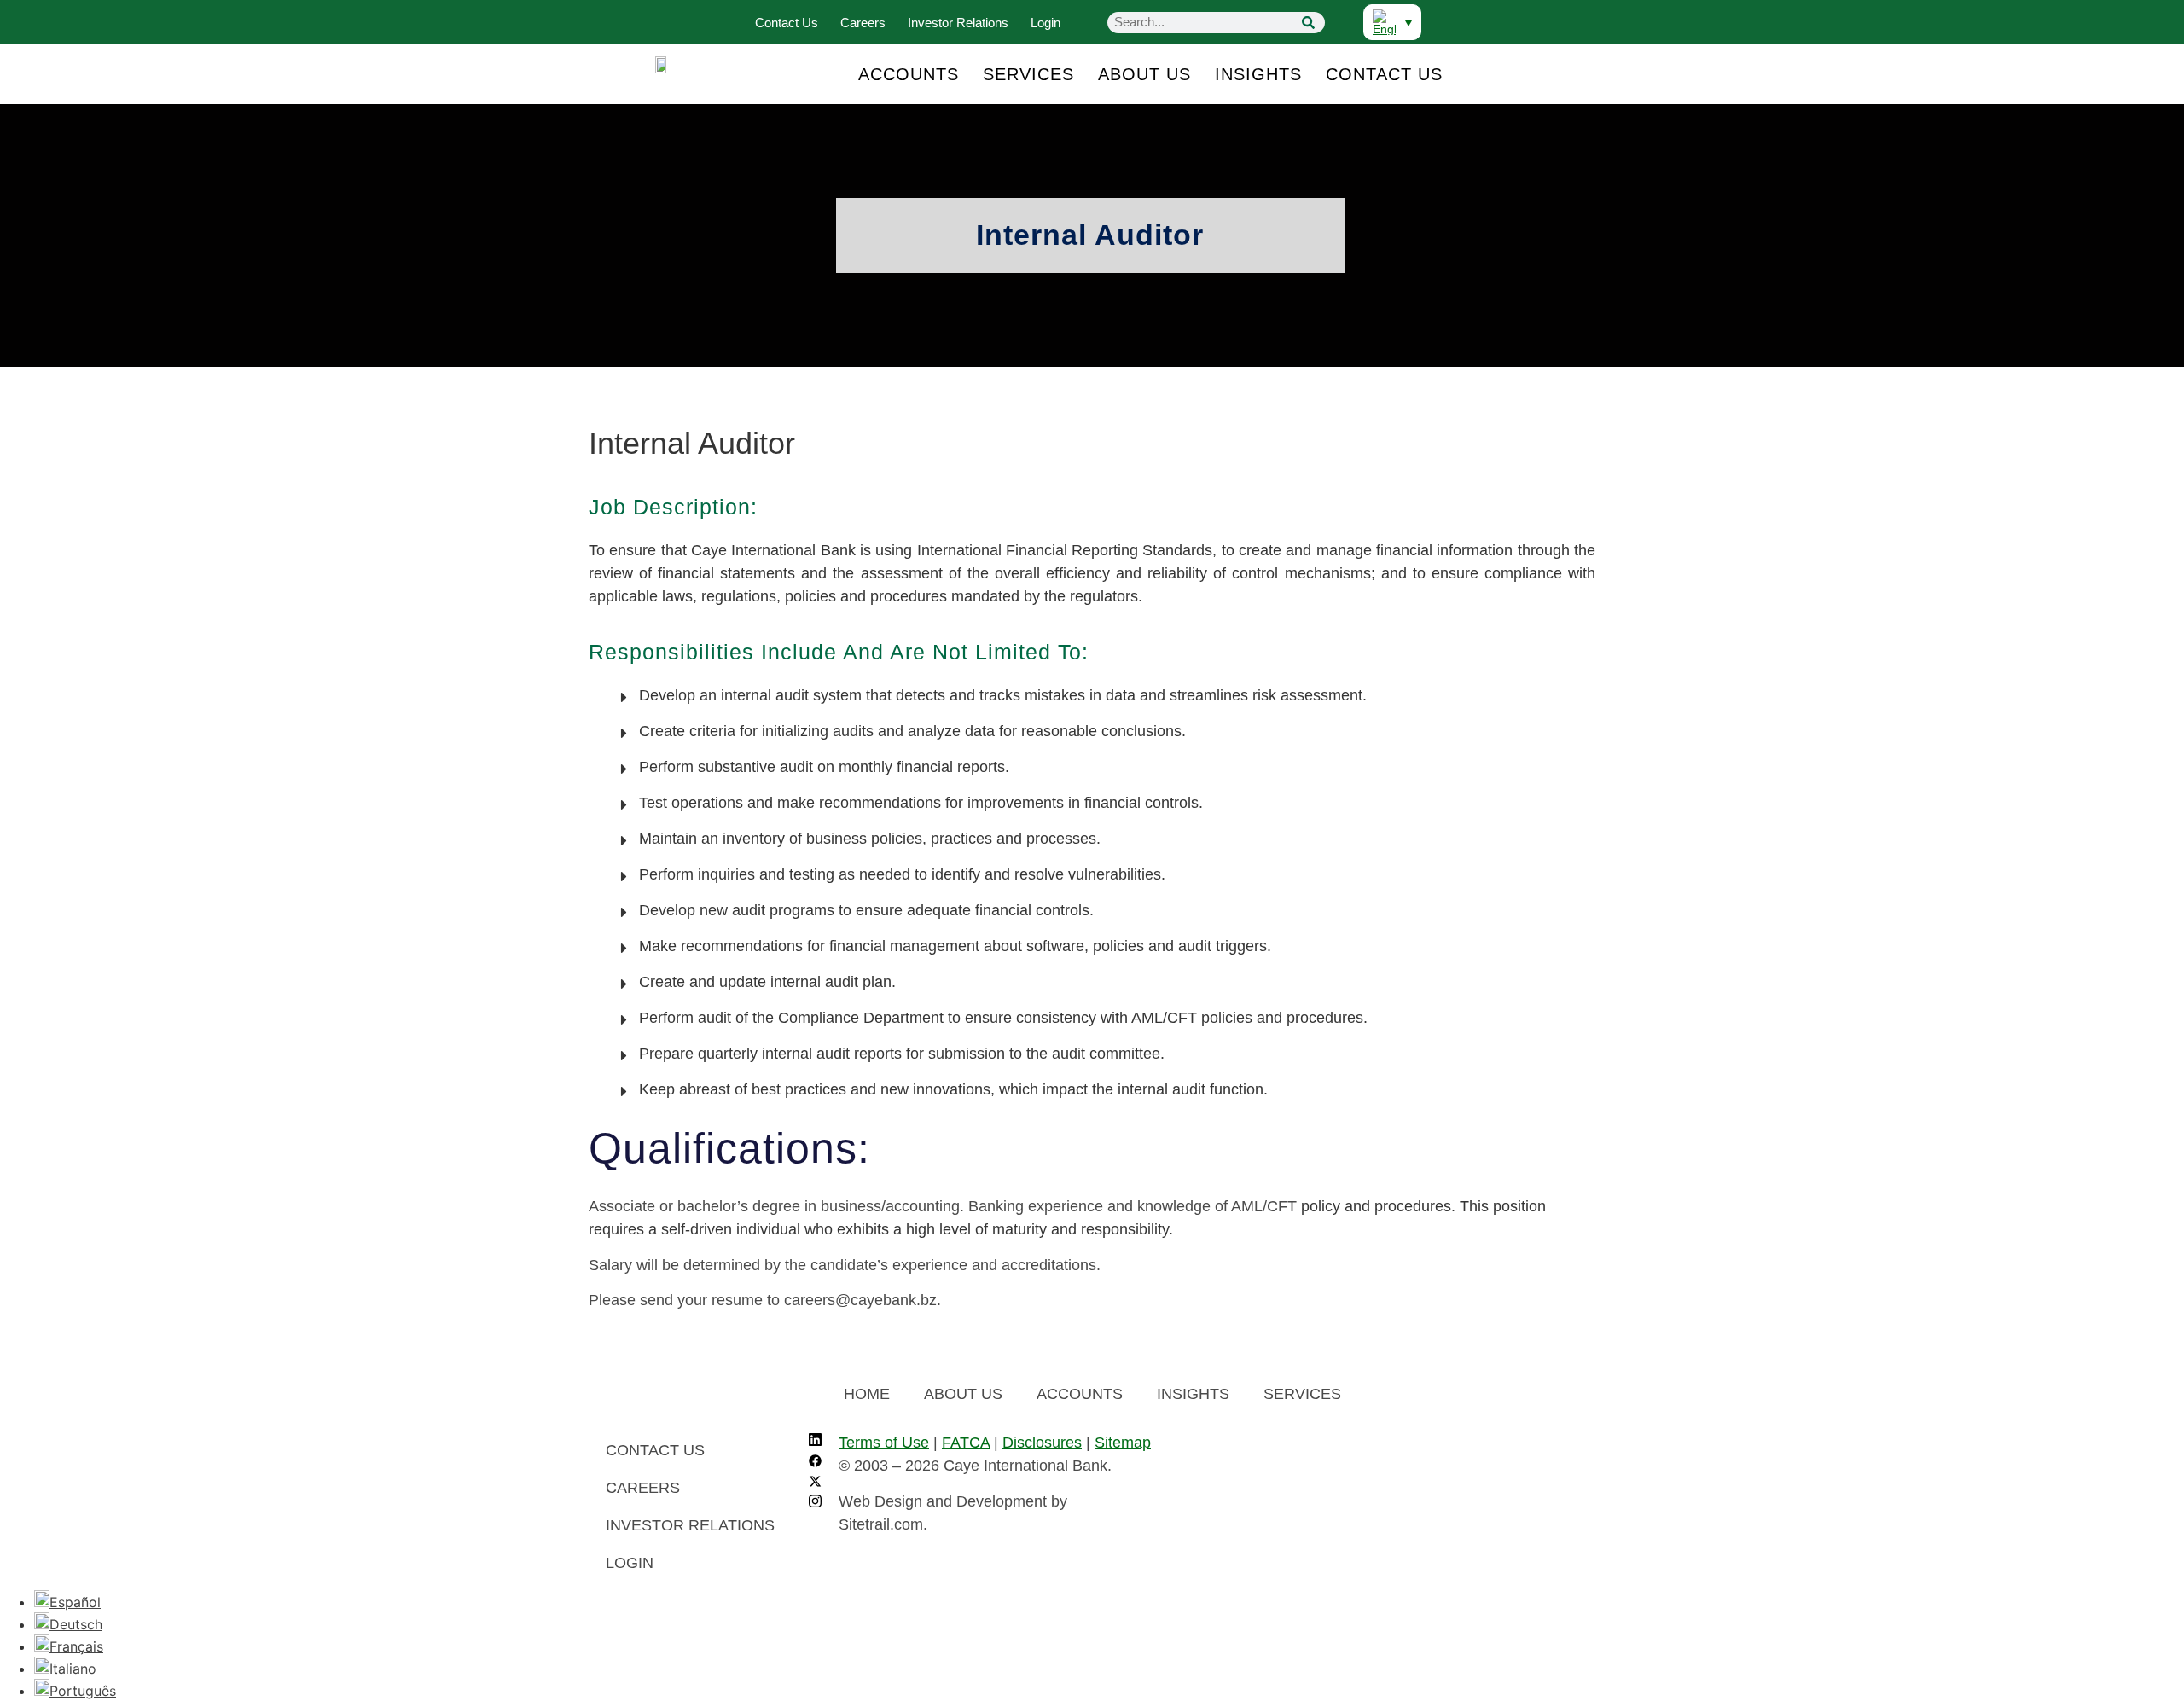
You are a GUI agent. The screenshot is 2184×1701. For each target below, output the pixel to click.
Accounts (909, 74)
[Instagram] (815, 1503)
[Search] (1308, 23)
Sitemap (1123, 1443)
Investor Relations (958, 23)
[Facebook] (815, 1462)
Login (1046, 23)
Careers (863, 23)
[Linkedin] (815, 1442)
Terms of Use (884, 1443)
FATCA (966, 1443)
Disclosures (1042, 1443)
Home (867, 1394)
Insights (1258, 74)
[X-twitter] (815, 1483)
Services (1028, 74)
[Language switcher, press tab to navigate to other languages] (1392, 22)
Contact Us (787, 23)
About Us (1144, 74)
